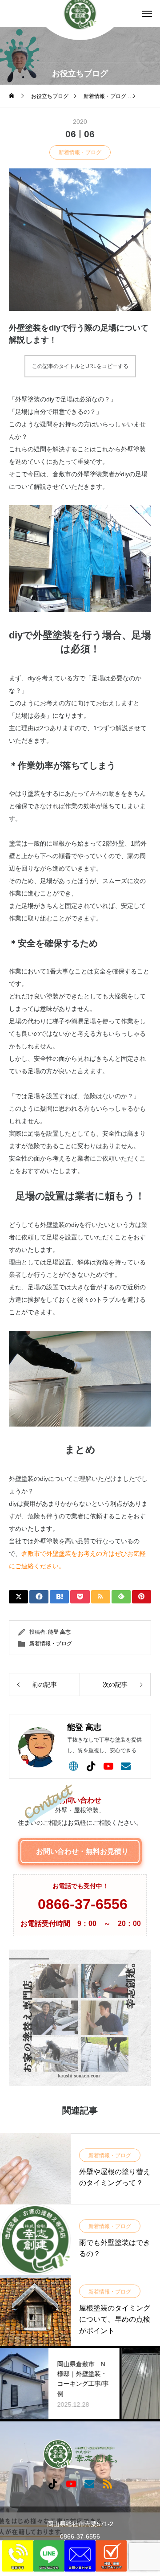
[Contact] (126, 1766)
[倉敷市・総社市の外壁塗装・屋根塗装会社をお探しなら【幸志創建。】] (80, 2454)
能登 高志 (59, 1632)
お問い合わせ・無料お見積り (82, 1851)
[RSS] (107, 2483)
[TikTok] (91, 1766)
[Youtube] (108, 1766)
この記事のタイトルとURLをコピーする (80, 366)
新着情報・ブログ (80, 152)
